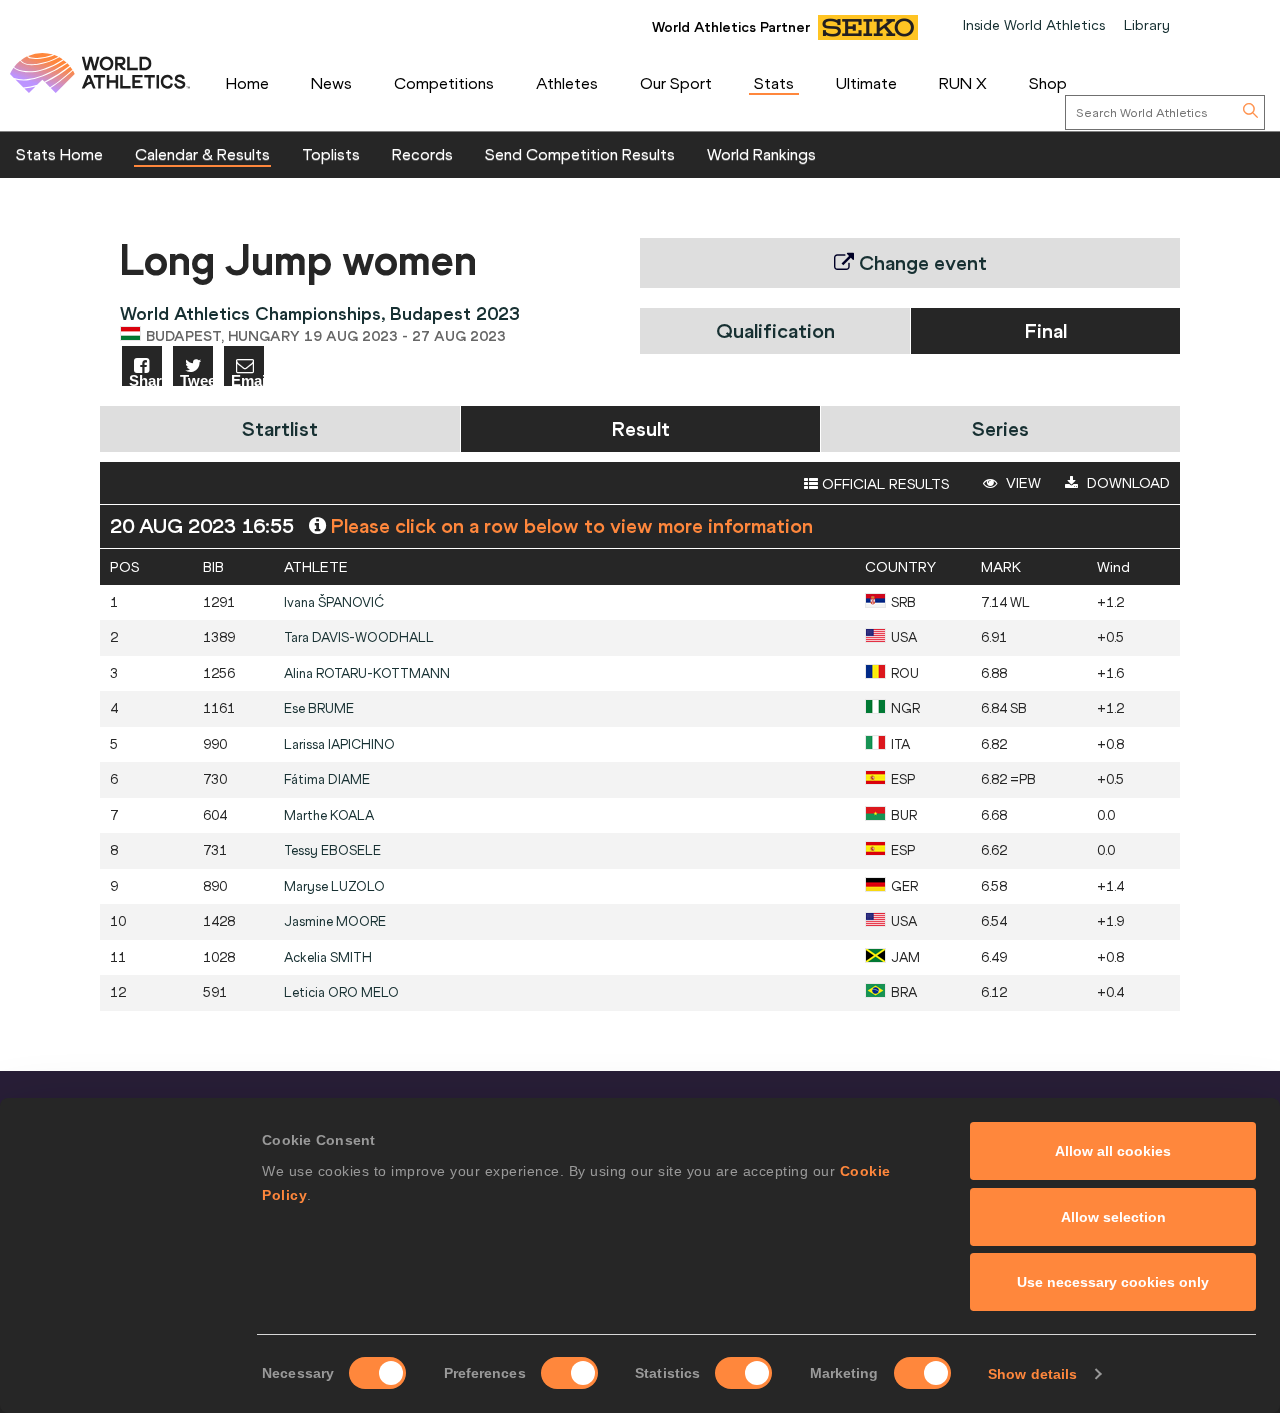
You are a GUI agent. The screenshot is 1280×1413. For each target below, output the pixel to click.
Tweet (196, 379)
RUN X (963, 83)
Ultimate (866, 83)
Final (1046, 330)
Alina (367, 673)
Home (247, 83)
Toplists (331, 154)
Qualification (775, 330)
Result (641, 428)
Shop (1048, 83)
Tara (359, 637)
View (1021, 483)
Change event (920, 262)
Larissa (339, 744)
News (331, 83)
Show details (1032, 1374)
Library (1147, 25)
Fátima (327, 779)
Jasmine (335, 921)
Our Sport (676, 83)
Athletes (567, 83)
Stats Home (59, 154)
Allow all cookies (1113, 1151)
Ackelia (328, 957)
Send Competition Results (580, 154)
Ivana (334, 602)
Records (422, 154)
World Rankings (761, 154)
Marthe (329, 815)
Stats (774, 83)
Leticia (341, 992)
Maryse (334, 886)
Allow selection (1113, 1217)
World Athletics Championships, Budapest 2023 (320, 313)
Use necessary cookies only (1113, 1282)
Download (1126, 483)
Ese (319, 708)
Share (145, 379)
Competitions (444, 83)
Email (247, 379)
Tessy (332, 850)
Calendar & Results (202, 154)
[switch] (569, 1373)
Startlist (280, 428)
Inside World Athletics (1034, 25)
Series (1000, 428)
